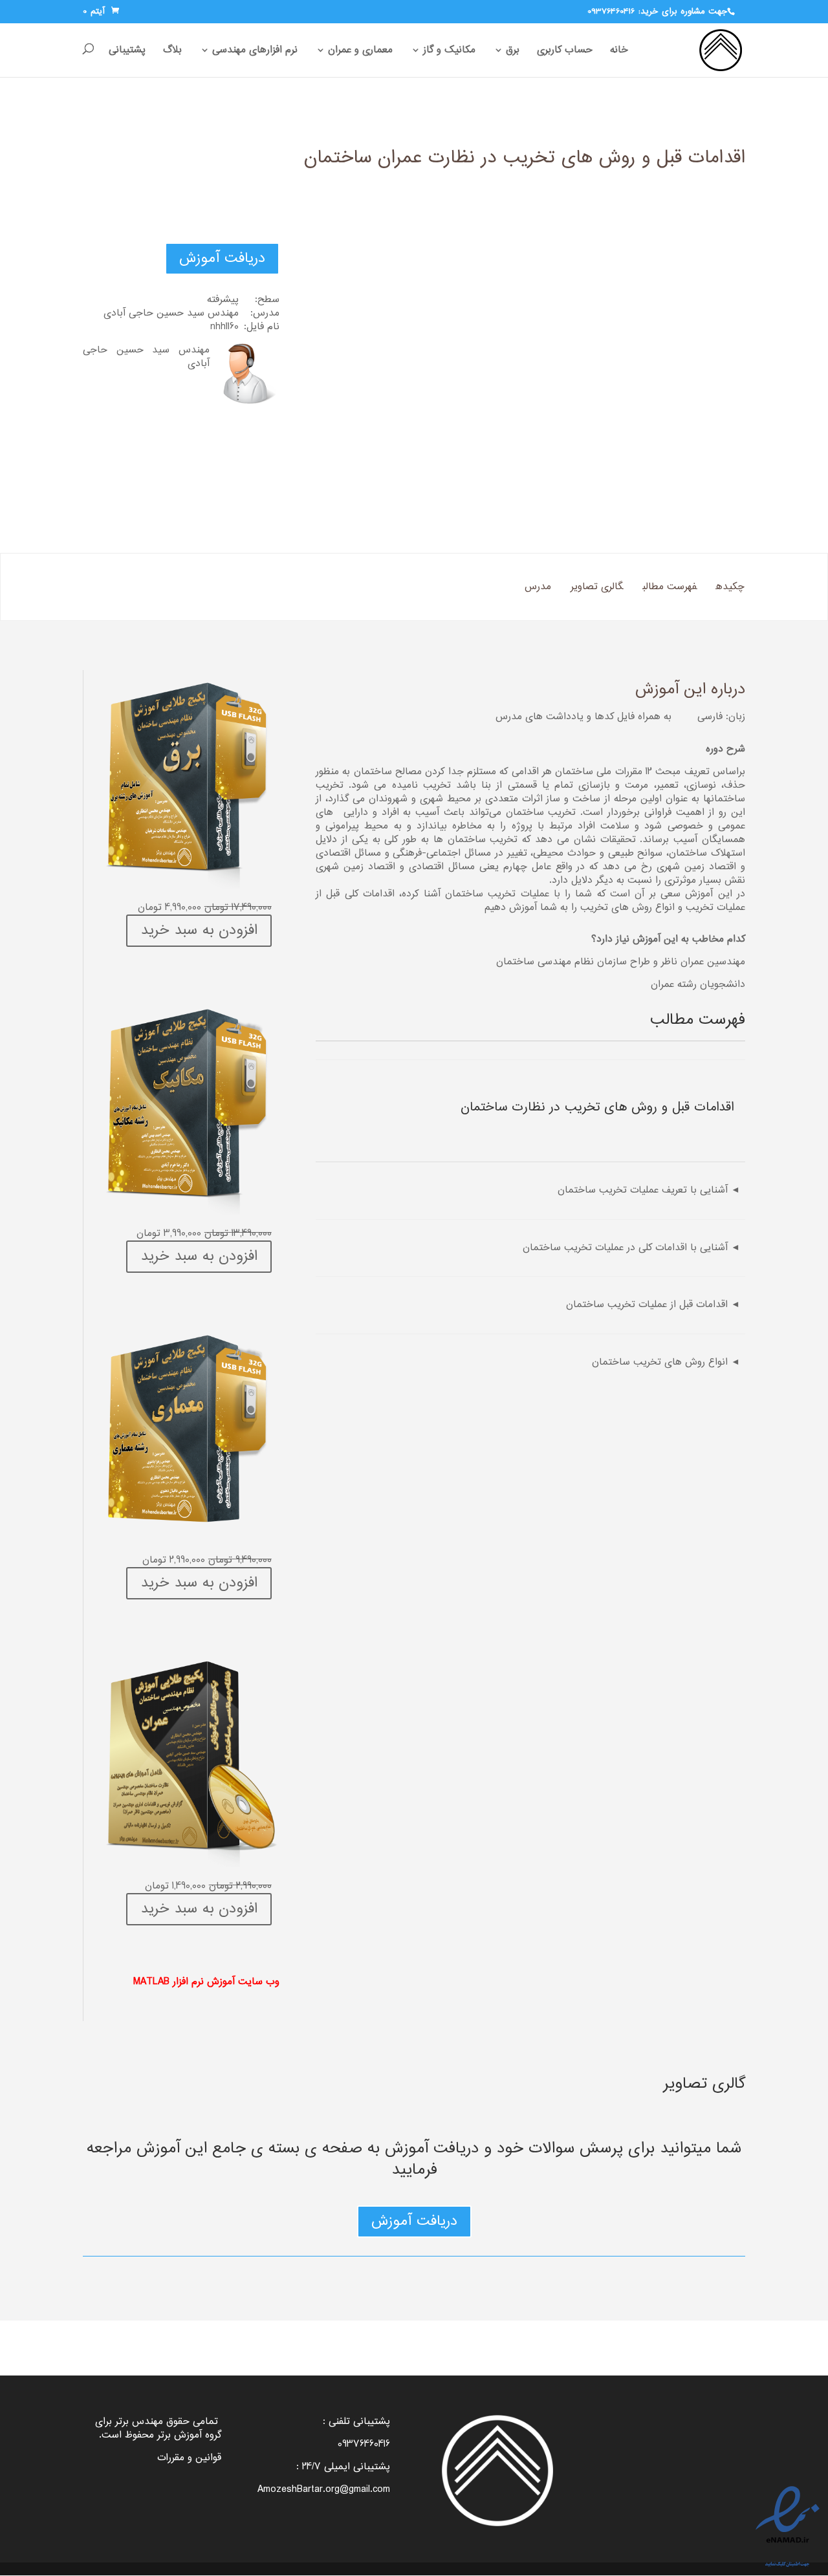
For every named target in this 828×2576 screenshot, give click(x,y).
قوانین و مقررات (189, 2458)
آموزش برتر (180, 2435)
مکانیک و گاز (449, 51)
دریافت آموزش (222, 259)
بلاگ (172, 51)
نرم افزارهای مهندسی (255, 51)
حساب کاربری (565, 51)
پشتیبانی (127, 51)
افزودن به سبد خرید (199, 931)
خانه (619, 51)
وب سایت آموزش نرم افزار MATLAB (206, 1982)
